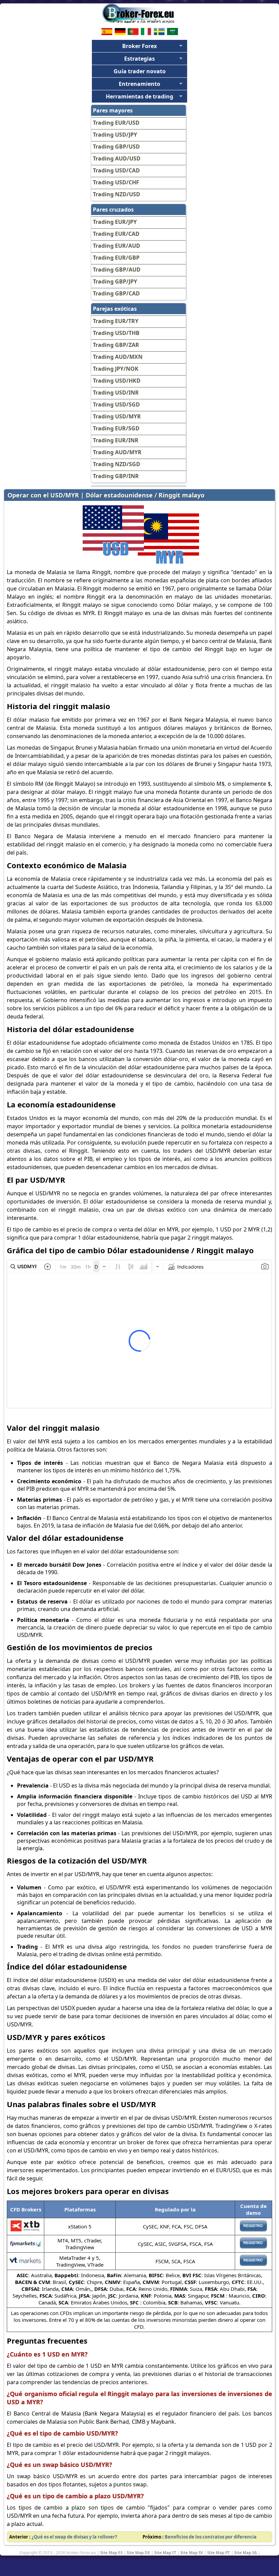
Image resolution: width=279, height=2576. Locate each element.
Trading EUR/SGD (116, 428)
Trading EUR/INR (116, 440)
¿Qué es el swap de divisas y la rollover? (74, 2537)
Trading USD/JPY (115, 135)
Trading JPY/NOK (116, 369)
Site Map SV (192, 2552)
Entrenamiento (139, 84)
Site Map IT (165, 2552)
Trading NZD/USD (117, 194)
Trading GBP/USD (116, 147)
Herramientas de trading (139, 96)
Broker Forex (139, 46)
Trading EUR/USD (116, 123)
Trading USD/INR (116, 393)
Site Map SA (245, 2552)
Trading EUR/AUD (117, 246)
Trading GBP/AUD (117, 270)
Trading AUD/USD (117, 158)
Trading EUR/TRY (116, 321)
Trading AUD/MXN (118, 357)
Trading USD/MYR (117, 416)
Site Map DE (138, 2552)
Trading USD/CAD (116, 170)
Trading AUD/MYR (117, 452)
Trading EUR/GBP (116, 258)
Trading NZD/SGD (117, 464)
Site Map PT (219, 2552)
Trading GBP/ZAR (116, 345)
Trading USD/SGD (116, 404)
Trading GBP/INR (116, 476)
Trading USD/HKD (117, 381)
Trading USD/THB (116, 333)
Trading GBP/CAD (116, 293)
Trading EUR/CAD (116, 234)
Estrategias (139, 59)
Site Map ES (111, 2552)
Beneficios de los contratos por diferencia (211, 2537)
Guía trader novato (140, 71)
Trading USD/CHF (116, 182)
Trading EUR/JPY (115, 222)
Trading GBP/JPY (115, 281)
